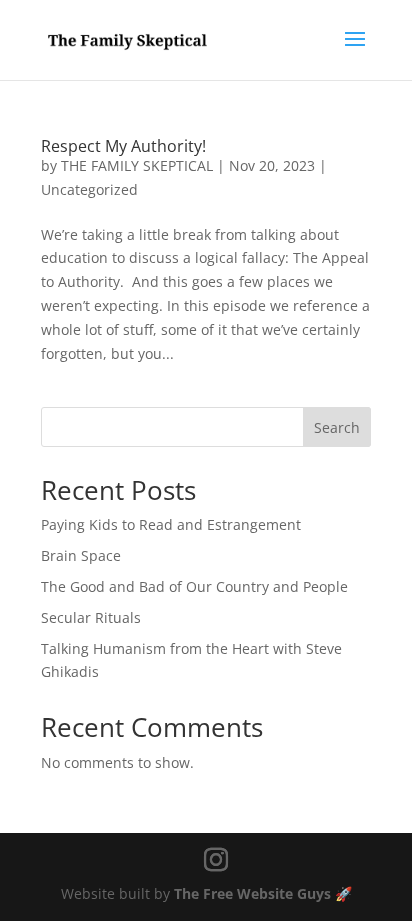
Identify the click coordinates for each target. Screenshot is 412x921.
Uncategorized (89, 189)
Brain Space (81, 555)
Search (337, 427)
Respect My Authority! (123, 146)
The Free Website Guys (252, 893)
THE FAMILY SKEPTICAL (137, 165)
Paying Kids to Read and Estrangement (171, 524)
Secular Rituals (91, 617)
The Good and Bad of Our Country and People (194, 586)
